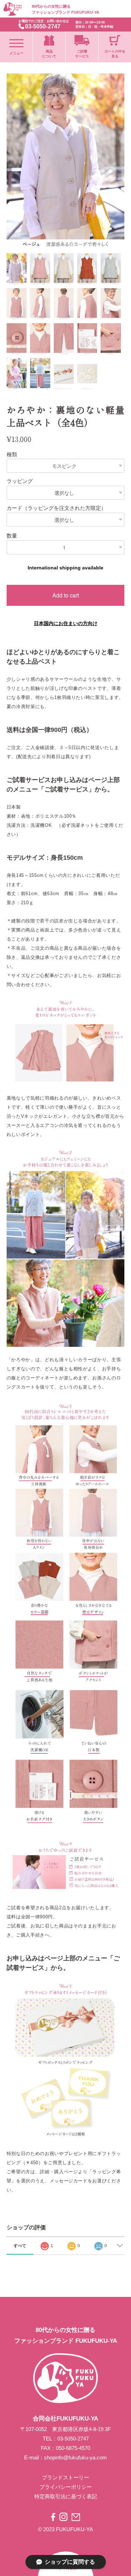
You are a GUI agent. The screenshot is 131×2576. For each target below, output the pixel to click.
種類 (12, 454)
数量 (12, 536)
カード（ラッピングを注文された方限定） (56, 508)
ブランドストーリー (65, 2477)
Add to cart (66, 595)
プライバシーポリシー (66, 2487)
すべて (20, 2246)
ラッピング (20, 481)
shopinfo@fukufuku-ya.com (75, 2457)
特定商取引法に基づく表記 (66, 2496)
